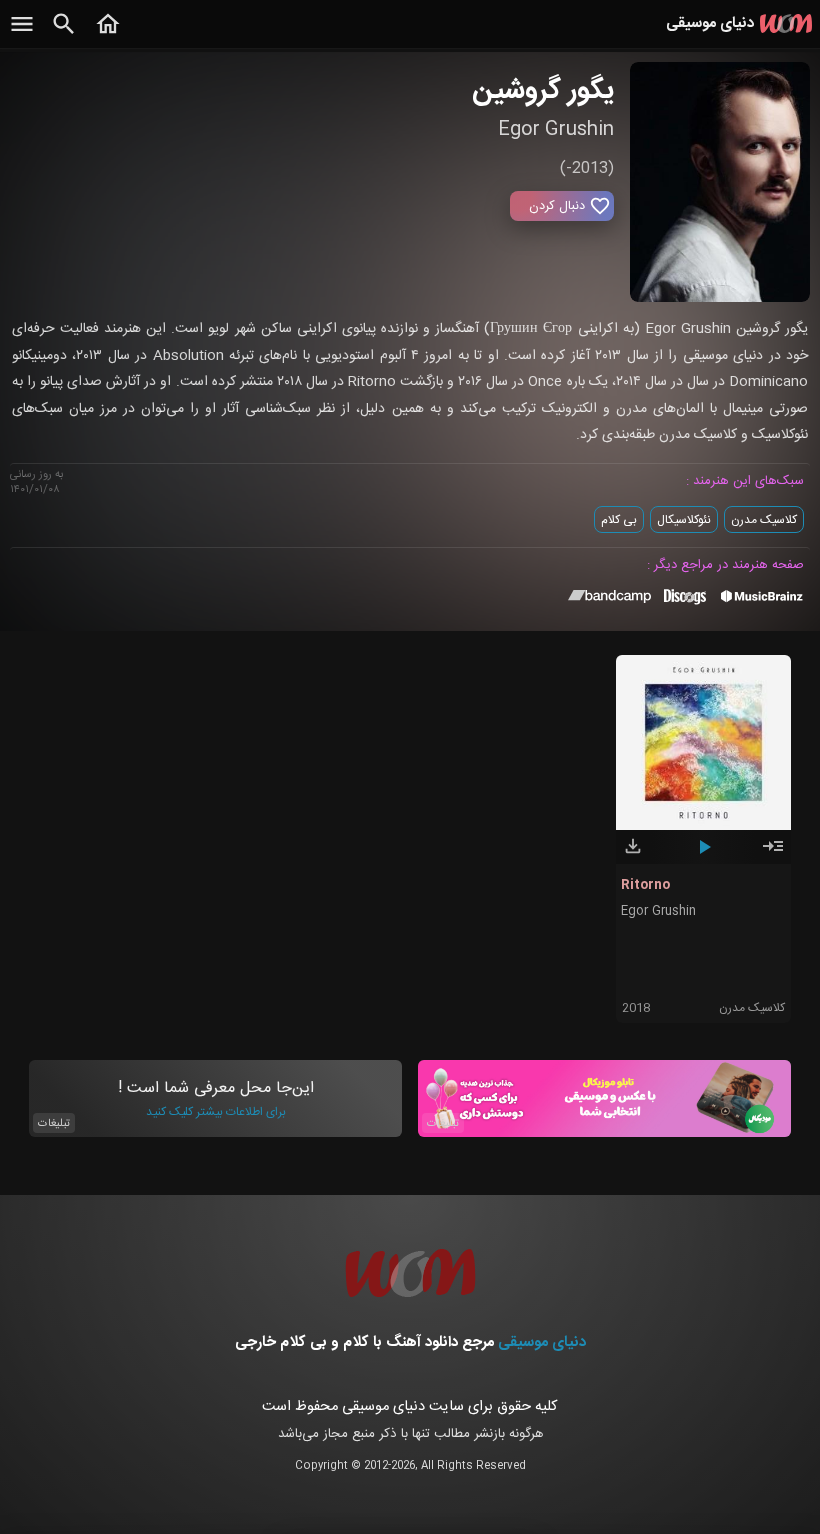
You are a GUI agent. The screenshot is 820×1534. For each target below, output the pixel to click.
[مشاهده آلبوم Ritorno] (773, 855)
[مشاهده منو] (22, 35)
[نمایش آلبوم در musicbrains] (762, 600)
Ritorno (645, 885)
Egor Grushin (658, 911)
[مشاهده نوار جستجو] (64, 35)
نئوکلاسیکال (684, 520)
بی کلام (619, 520)
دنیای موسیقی (542, 1342)
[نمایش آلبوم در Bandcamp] (609, 600)
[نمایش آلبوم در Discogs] (685, 604)
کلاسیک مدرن (764, 520)
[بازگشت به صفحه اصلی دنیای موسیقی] (108, 35)
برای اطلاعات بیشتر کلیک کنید (216, 1112)
